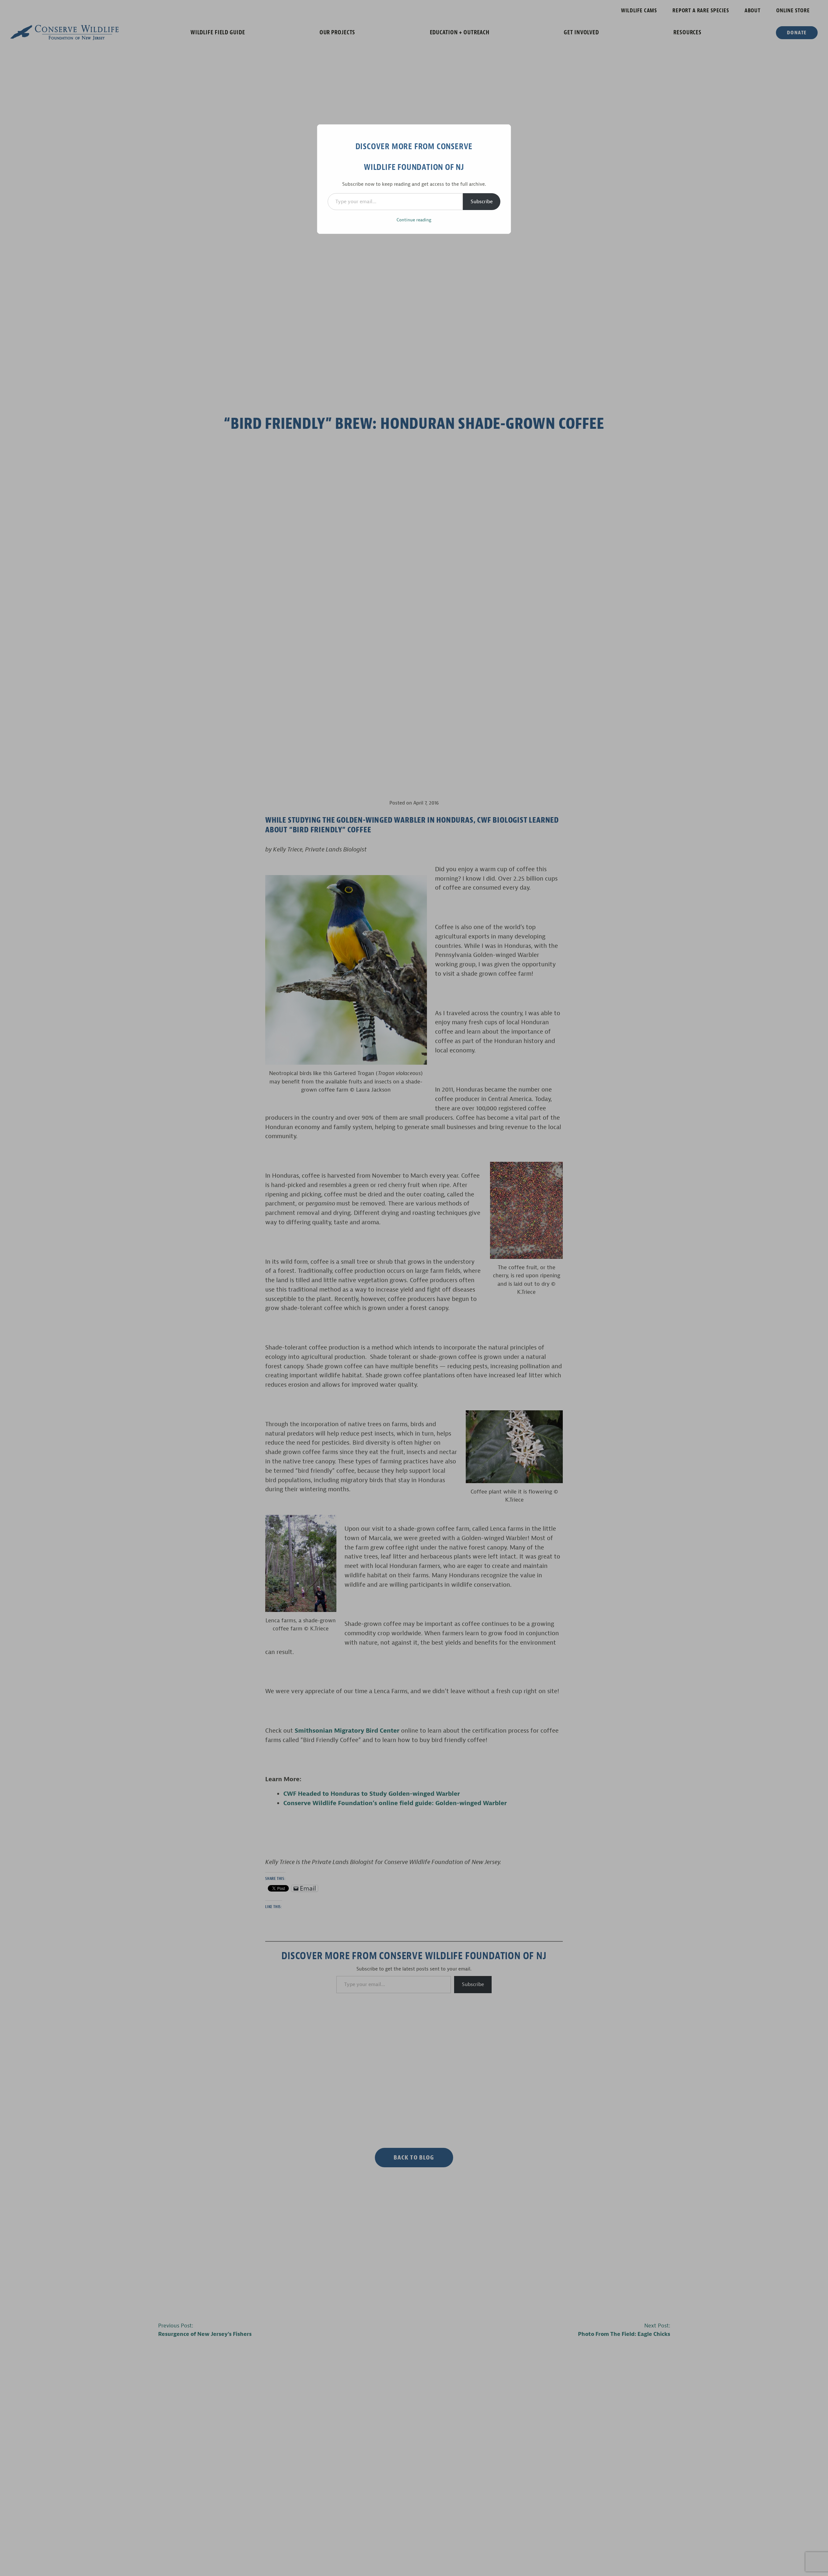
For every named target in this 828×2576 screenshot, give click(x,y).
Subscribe (482, 202)
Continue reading (414, 220)
